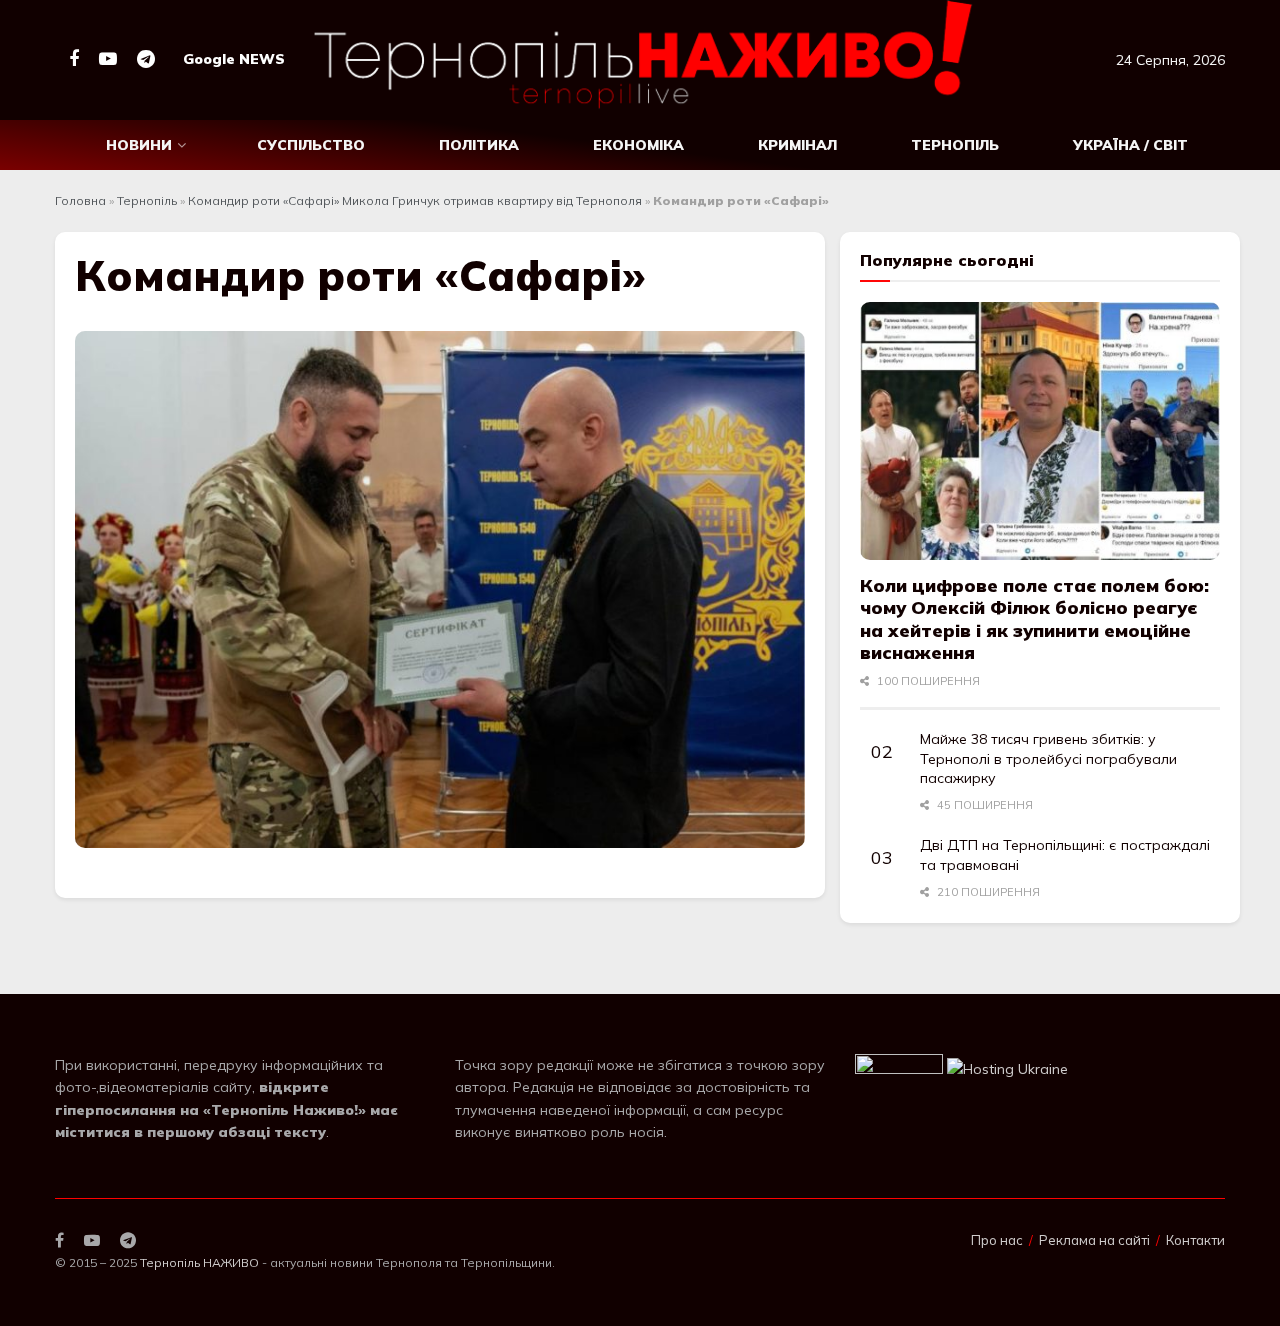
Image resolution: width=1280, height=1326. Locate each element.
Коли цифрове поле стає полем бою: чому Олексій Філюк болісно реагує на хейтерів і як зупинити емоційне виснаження (1034, 619)
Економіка (638, 145)
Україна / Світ (1130, 145)
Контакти (1195, 1240)
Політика (479, 145)
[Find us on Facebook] (74, 59)
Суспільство (311, 145)
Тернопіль (955, 145)
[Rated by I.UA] (899, 1068)
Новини (139, 145)
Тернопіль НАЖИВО (199, 1262)
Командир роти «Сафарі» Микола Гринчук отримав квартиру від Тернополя (415, 200)
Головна (80, 200)
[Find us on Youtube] (108, 59)
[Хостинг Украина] (1007, 1068)
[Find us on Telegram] (146, 59)
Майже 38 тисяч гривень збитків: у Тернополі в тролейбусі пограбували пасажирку (1048, 758)
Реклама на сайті (1094, 1240)
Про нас (997, 1240)
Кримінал (797, 145)
